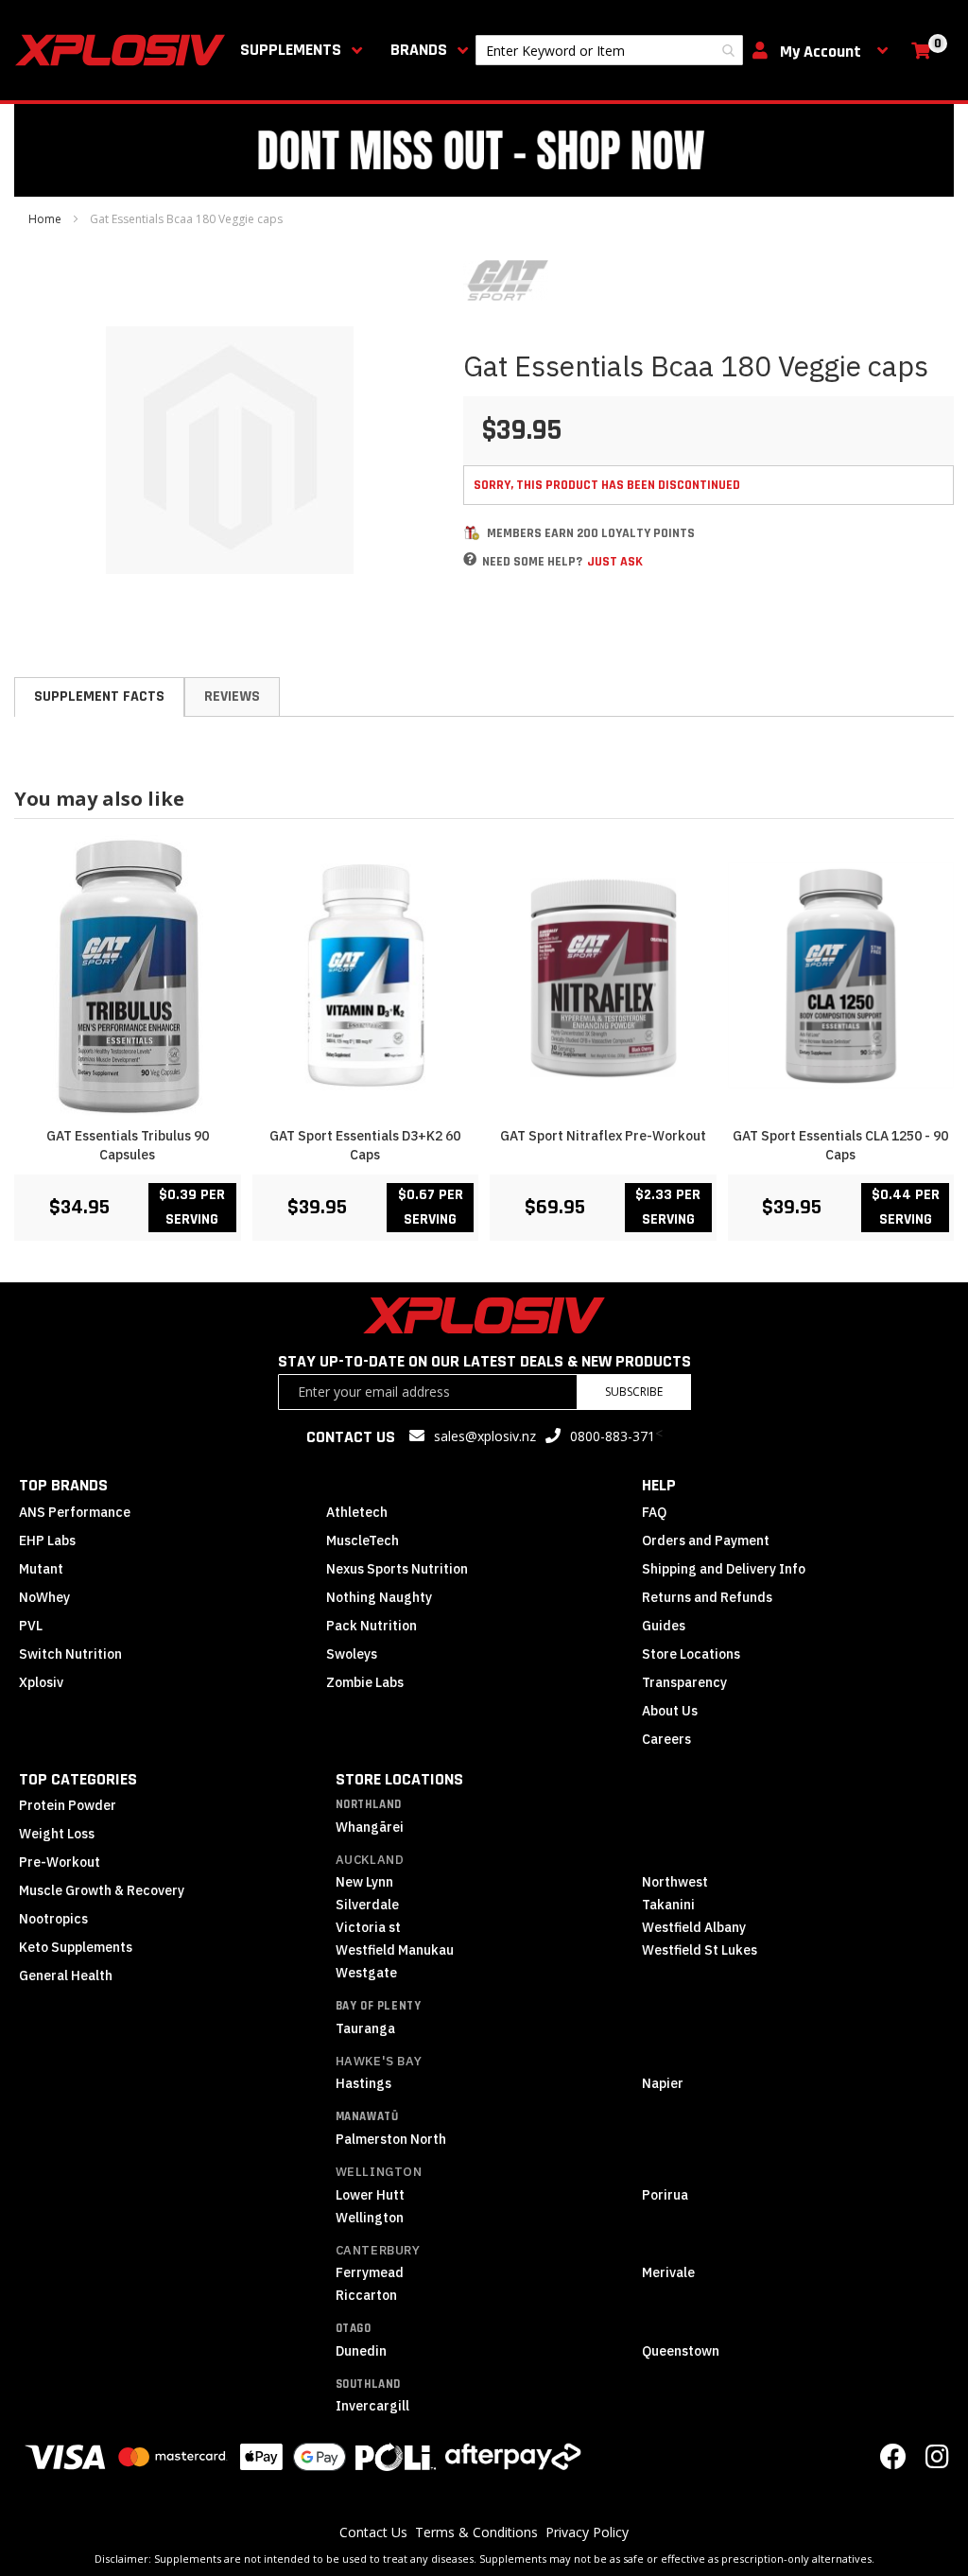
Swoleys (352, 1654)
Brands (419, 50)
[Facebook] (893, 2461)
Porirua (665, 2195)
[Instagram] (937, 2461)
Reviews (232, 696)
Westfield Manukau (395, 1950)
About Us (670, 1711)
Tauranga (365, 2028)
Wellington (379, 2172)
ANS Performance (75, 1512)
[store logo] (124, 50)
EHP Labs (47, 1540)
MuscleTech (363, 1540)
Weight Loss (57, 1834)
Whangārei (370, 1827)
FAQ (654, 1512)
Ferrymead (370, 2272)
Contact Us (373, 2532)
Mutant (41, 1569)
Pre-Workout (60, 1862)
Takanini (668, 1905)
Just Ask (615, 562)
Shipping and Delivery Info (724, 1569)
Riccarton (366, 2295)
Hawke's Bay (379, 2061)
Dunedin (361, 2351)
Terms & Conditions (476, 2532)
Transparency (684, 1682)
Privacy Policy (587, 2532)
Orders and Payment (706, 1540)
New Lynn (364, 1882)
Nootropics (53, 1919)
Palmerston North (391, 2139)
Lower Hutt (370, 2195)
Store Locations (691, 1654)
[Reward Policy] (472, 533)
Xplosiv (41, 1682)
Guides (664, 1626)
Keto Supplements (76, 1947)
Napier (663, 2083)
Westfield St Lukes (700, 1950)
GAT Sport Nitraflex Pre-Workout (603, 1136)
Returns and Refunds (707, 1597)
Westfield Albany (694, 1927)
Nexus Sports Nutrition (397, 1569)
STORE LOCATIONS (399, 1779)
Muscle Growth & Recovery (102, 1890)
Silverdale (367, 1905)
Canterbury (378, 2250)
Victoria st (368, 1927)
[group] (484, 1039)
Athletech (357, 1512)
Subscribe (634, 1392)
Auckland (370, 1860)
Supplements (291, 50)
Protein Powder (68, 1805)
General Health (66, 1976)
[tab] (99, 697)
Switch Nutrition (70, 1654)
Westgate (366, 1973)
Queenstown (681, 2351)
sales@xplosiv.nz (485, 1436)
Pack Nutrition (372, 1626)
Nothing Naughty (379, 1597)
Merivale (668, 2272)
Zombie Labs (365, 1682)
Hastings (363, 2083)
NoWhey (44, 1597)
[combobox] (609, 50)
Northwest (675, 1882)
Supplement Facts (99, 696)
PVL (31, 1626)
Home (45, 219)
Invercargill (372, 2406)
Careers (666, 1739)
